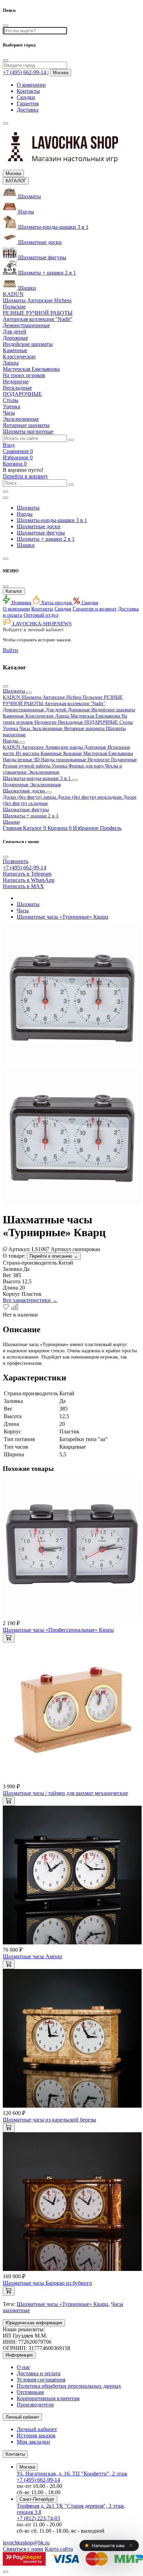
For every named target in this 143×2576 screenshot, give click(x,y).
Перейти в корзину (25, 476)
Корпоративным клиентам (48, 2398)
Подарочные (124, 760)
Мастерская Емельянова (96, 716)
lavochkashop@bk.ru (26, 2543)
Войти (10, 650)
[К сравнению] (15, 1308)
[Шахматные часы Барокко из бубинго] (72, 2269)
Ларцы (63, 716)
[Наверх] (6, 2572)
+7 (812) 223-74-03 (38, 2518)
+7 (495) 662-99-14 (38, 2480)
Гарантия (28, 103)
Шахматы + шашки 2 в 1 (46, 539)
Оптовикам (30, 2392)
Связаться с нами (23, 2549)
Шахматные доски (39, 526)
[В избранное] (7, 1308)
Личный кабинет (37, 2429)
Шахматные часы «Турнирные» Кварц (62, 917)
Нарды (25, 514)
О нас (23, 2367)
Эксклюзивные (48, 728)
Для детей (57, 710)
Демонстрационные (24, 710)
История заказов (36, 2435)
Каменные (14, 716)
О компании (31, 85)
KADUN (12, 697)
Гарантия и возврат (95, 609)
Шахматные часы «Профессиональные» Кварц (58, 1630)
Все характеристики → (30, 1300)
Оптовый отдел (41, 615)
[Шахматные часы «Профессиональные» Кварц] (72, 1616)
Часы (25, 728)
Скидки (26, 97)
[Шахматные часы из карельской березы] (72, 2106)
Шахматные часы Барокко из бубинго (47, 2283)
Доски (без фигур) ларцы (30, 797)
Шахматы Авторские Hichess (52, 697)
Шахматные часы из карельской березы (49, 2120)
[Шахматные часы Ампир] (72, 1942)
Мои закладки (33, 2442)
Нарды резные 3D (22, 760)
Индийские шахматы (113, 710)
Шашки (26, 545)
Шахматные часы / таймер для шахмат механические (65, 1793)
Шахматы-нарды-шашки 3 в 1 (52, 520)
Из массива (28, 753)
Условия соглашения (41, 2380)
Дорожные (79, 710)
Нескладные (71, 722)
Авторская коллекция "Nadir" (75, 704)
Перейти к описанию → (54, 1256)
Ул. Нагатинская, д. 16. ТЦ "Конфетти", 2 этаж (72, 2474)
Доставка (28, 110)
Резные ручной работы (27, 766)
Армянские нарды (65, 747)
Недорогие (46, 722)
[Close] (6, 60)
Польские (93, 697)
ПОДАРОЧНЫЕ (102, 722)
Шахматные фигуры (41, 533)
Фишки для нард (87, 766)
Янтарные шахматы (85, 728)
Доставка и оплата (39, 2373)
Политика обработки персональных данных (69, 2386)
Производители (35, 2405)
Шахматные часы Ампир (32, 1956)
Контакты (28, 91)
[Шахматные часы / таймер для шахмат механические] (72, 1779)
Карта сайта (59, 2549)
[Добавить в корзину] (9, 1638)
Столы (126, 722)
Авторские (33, 747)
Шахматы (28, 508)
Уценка (11, 728)
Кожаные (73, 753)
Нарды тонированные (64, 760)
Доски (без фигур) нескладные (90, 797)
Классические (40, 716)
